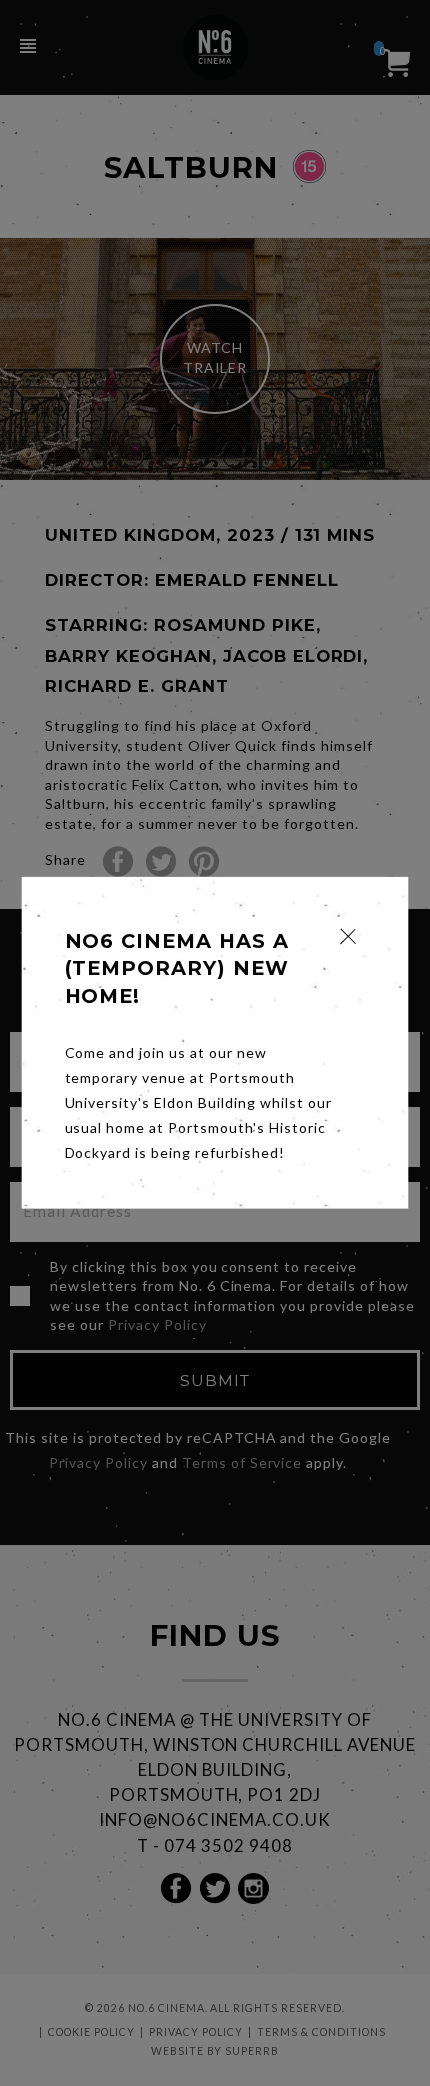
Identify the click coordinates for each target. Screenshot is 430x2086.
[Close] (348, 936)
